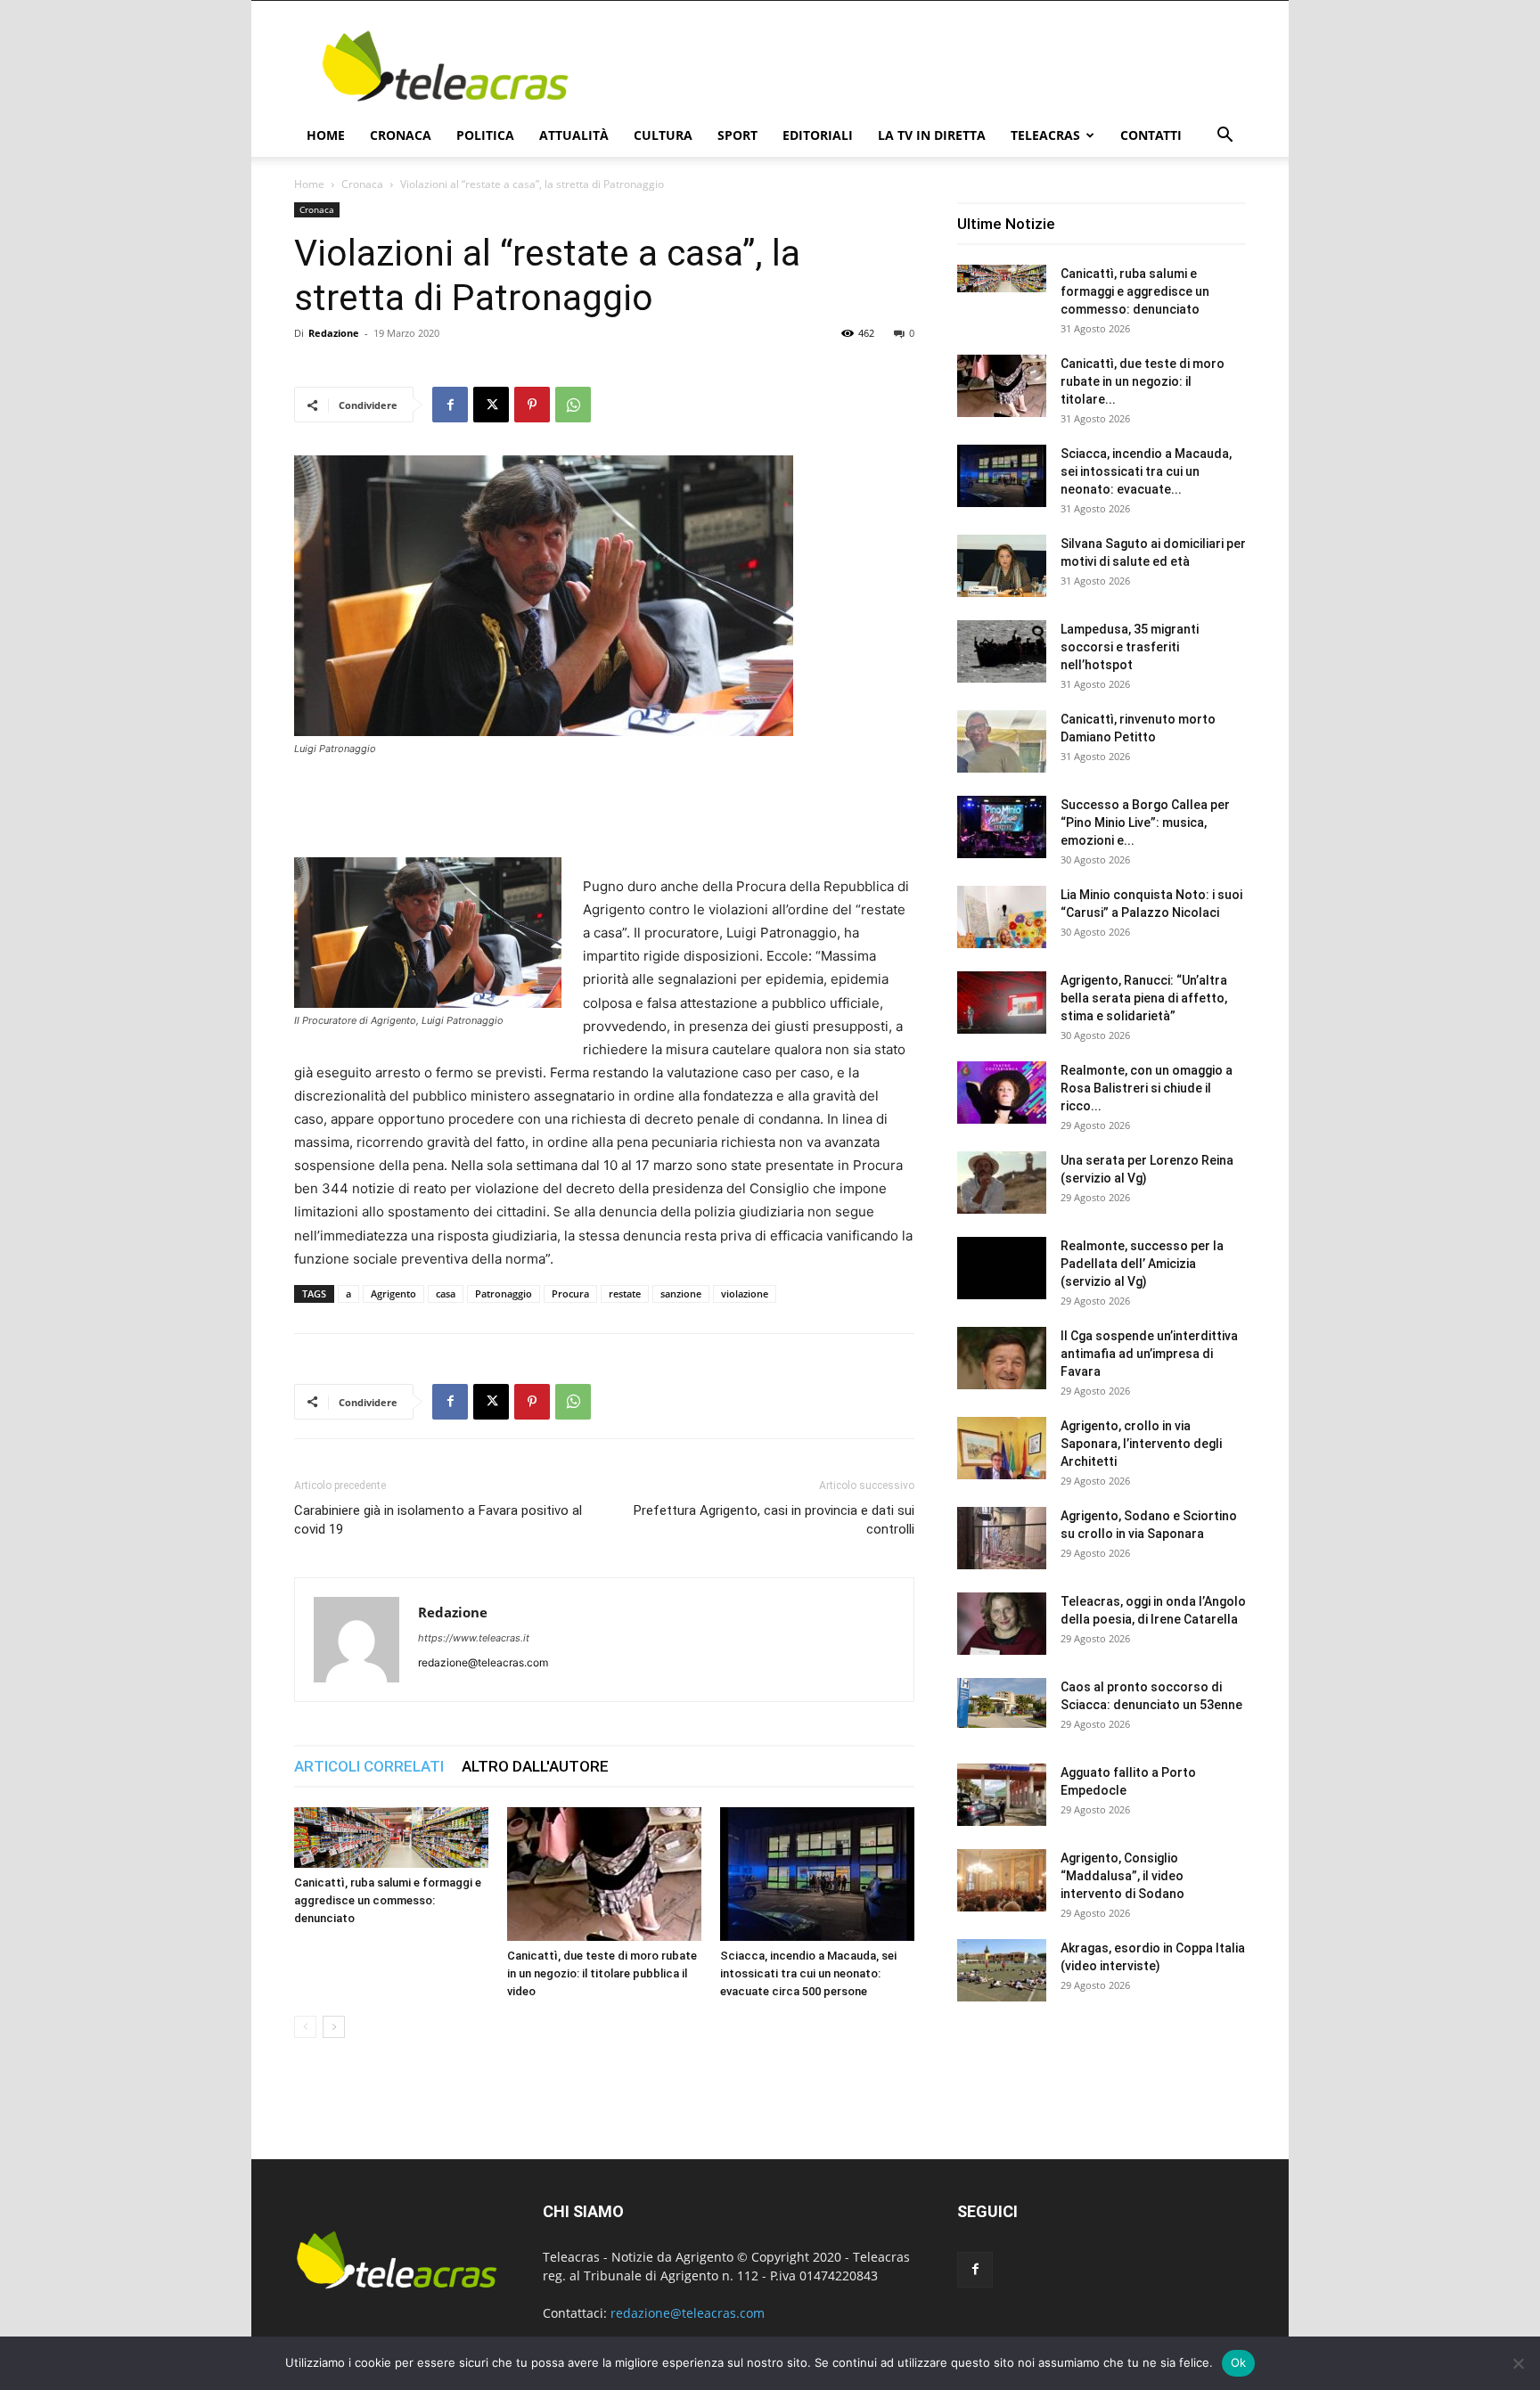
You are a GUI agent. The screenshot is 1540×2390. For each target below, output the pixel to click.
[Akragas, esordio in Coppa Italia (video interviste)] (1002, 1970)
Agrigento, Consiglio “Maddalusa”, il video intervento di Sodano (1122, 1876)
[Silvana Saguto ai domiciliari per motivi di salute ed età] (1002, 566)
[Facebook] (450, 405)
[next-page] (334, 2027)
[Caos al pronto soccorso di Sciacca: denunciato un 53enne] (1002, 1703)
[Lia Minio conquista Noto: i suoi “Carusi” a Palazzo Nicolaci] (1002, 917)
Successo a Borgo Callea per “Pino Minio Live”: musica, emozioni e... (1145, 823)
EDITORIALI (818, 135)
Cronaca (401, 135)
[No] (1518, 2363)
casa (446, 1293)
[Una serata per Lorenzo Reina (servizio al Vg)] (1002, 1183)
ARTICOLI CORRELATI (369, 1766)
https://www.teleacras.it (474, 1638)
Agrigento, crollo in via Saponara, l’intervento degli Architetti (1141, 1444)
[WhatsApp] (573, 405)
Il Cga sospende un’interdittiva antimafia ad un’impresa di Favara (1149, 1354)
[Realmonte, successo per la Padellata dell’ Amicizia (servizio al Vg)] (1002, 1268)
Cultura (663, 135)
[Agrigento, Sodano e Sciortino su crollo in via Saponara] (1002, 1538)
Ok (1239, 2362)
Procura (570, 1293)
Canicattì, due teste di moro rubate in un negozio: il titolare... (1143, 381)
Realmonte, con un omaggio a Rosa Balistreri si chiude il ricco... (1147, 1088)
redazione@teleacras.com (688, 2313)
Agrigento (393, 1293)
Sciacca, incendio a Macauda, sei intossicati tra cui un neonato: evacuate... (1146, 471)
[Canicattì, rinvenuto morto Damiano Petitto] (1002, 741)
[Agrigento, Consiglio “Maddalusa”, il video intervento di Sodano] (1002, 1880)
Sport (737, 135)
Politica (485, 135)
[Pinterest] (532, 405)
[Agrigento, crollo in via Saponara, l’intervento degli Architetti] (1002, 1448)
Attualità (574, 135)
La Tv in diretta (932, 135)
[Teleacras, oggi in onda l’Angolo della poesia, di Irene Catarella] (1002, 1624)
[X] (491, 405)
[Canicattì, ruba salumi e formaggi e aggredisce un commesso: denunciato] (391, 1838)
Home (326, 135)
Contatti (1151, 135)
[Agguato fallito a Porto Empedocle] (1002, 1795)
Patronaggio (504, 1293)
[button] (1225, 137)
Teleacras (1045, 135)
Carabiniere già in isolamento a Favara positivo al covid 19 (438, 1520)
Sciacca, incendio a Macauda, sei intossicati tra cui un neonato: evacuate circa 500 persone (808, 1973)
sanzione (681, 1293)
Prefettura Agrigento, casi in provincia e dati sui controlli (774, 1520)
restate (625, 1293)
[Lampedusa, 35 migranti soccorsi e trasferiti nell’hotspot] (1002, 651)
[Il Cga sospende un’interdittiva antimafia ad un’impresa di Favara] (1002, 1358)
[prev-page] (305, 2027)
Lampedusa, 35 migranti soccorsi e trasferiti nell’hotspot (1130, 647)
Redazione (334, 333)
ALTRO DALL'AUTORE (535, 1766)
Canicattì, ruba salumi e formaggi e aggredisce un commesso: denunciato (388, 1900)
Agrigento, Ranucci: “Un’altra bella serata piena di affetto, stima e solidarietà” (1144, 998)
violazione (745, 1293)
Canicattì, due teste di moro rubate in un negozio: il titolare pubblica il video (602, 1973)
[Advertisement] (922, 66)
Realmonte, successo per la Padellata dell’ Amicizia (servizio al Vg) (1142, 1264)
